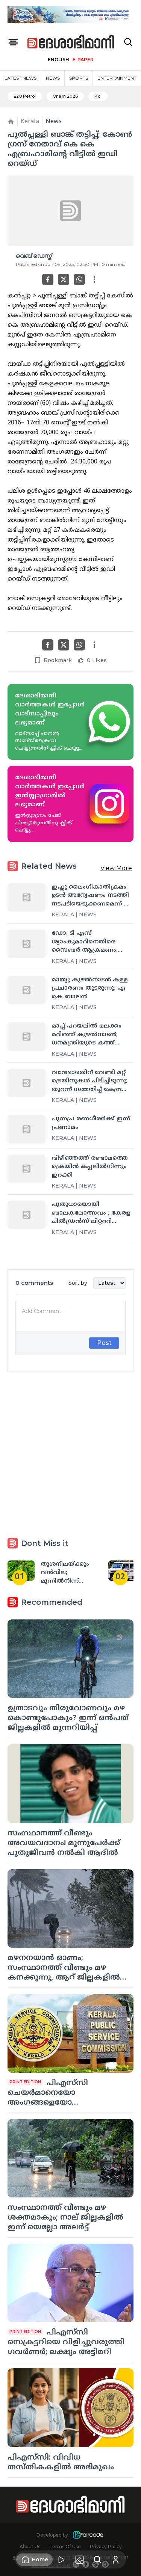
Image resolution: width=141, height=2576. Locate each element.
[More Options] (94, 279)
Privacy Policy (106, 2547)
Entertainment (117, 78)
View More (116, 868)
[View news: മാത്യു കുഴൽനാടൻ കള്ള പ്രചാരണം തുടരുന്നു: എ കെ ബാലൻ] (27, 990)
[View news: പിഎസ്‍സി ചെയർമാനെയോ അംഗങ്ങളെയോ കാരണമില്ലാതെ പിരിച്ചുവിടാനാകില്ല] (70, 2033)
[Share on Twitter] (64, 279)
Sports (79, 78)
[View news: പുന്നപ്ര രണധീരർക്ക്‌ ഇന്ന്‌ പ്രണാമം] (27, 1129)
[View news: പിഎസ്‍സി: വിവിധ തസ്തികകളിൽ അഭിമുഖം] (70, 2408)
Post (104, 1343)
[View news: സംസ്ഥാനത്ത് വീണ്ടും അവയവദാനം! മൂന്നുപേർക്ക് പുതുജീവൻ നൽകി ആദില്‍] (70, 1783)
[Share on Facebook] (48, 279)
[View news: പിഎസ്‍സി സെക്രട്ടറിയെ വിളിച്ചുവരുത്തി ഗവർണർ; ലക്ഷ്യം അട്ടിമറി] (70, 2283)
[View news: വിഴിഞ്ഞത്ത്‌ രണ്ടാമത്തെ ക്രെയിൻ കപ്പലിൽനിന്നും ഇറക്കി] (27, 1169)
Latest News (20, 78)
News (53, 78)
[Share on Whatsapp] (79, 279)
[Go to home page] (71, 42)
